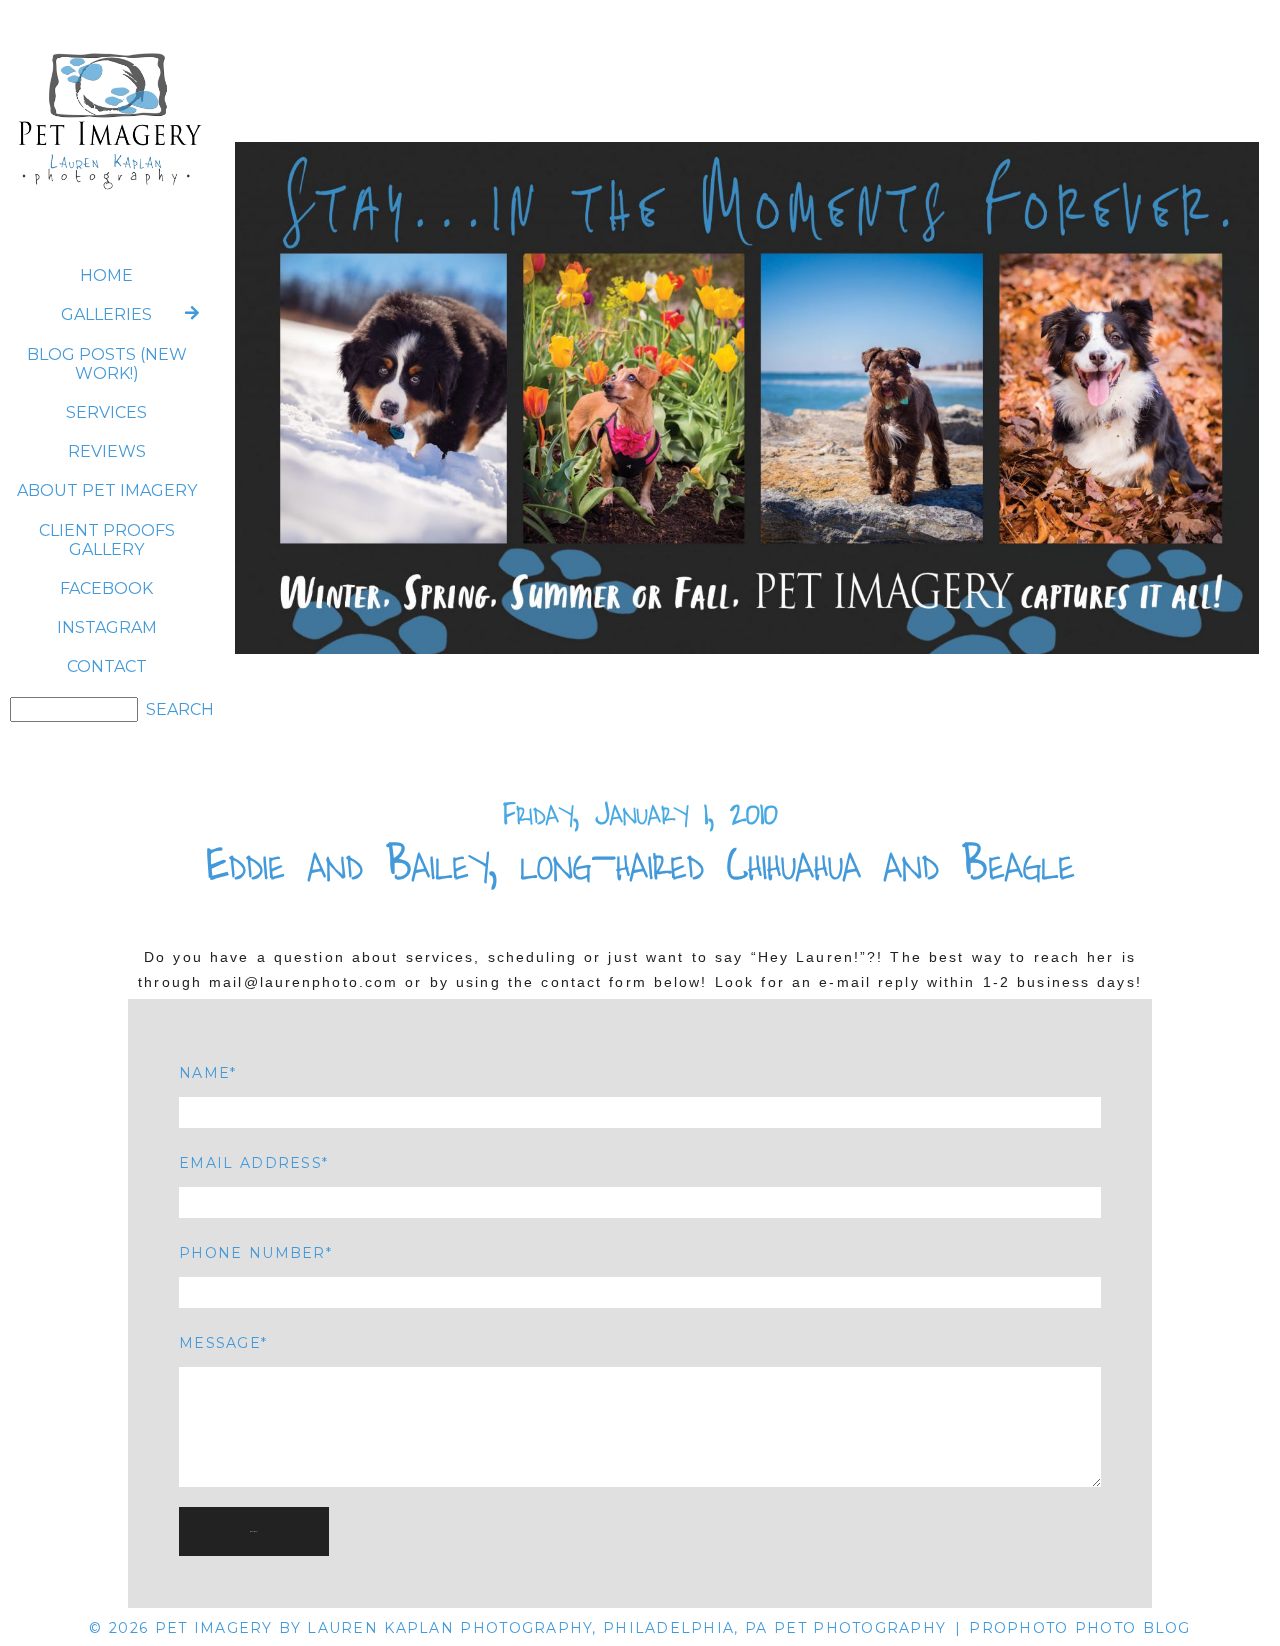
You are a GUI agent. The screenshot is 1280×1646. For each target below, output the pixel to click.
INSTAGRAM (107, 627)
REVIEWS (107, 451)
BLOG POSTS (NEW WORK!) (107, 364)
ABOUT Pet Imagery (107, 490)
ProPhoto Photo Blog (1079, 1628)
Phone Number (252, 1253)
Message (220, 1343)
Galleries (106, 314)
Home (106, 275)
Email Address (250, 1163)
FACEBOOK (106, 588)
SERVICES (106, 412)
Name (204, 1073)
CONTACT (107, 666)
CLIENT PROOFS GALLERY (107, 540)
